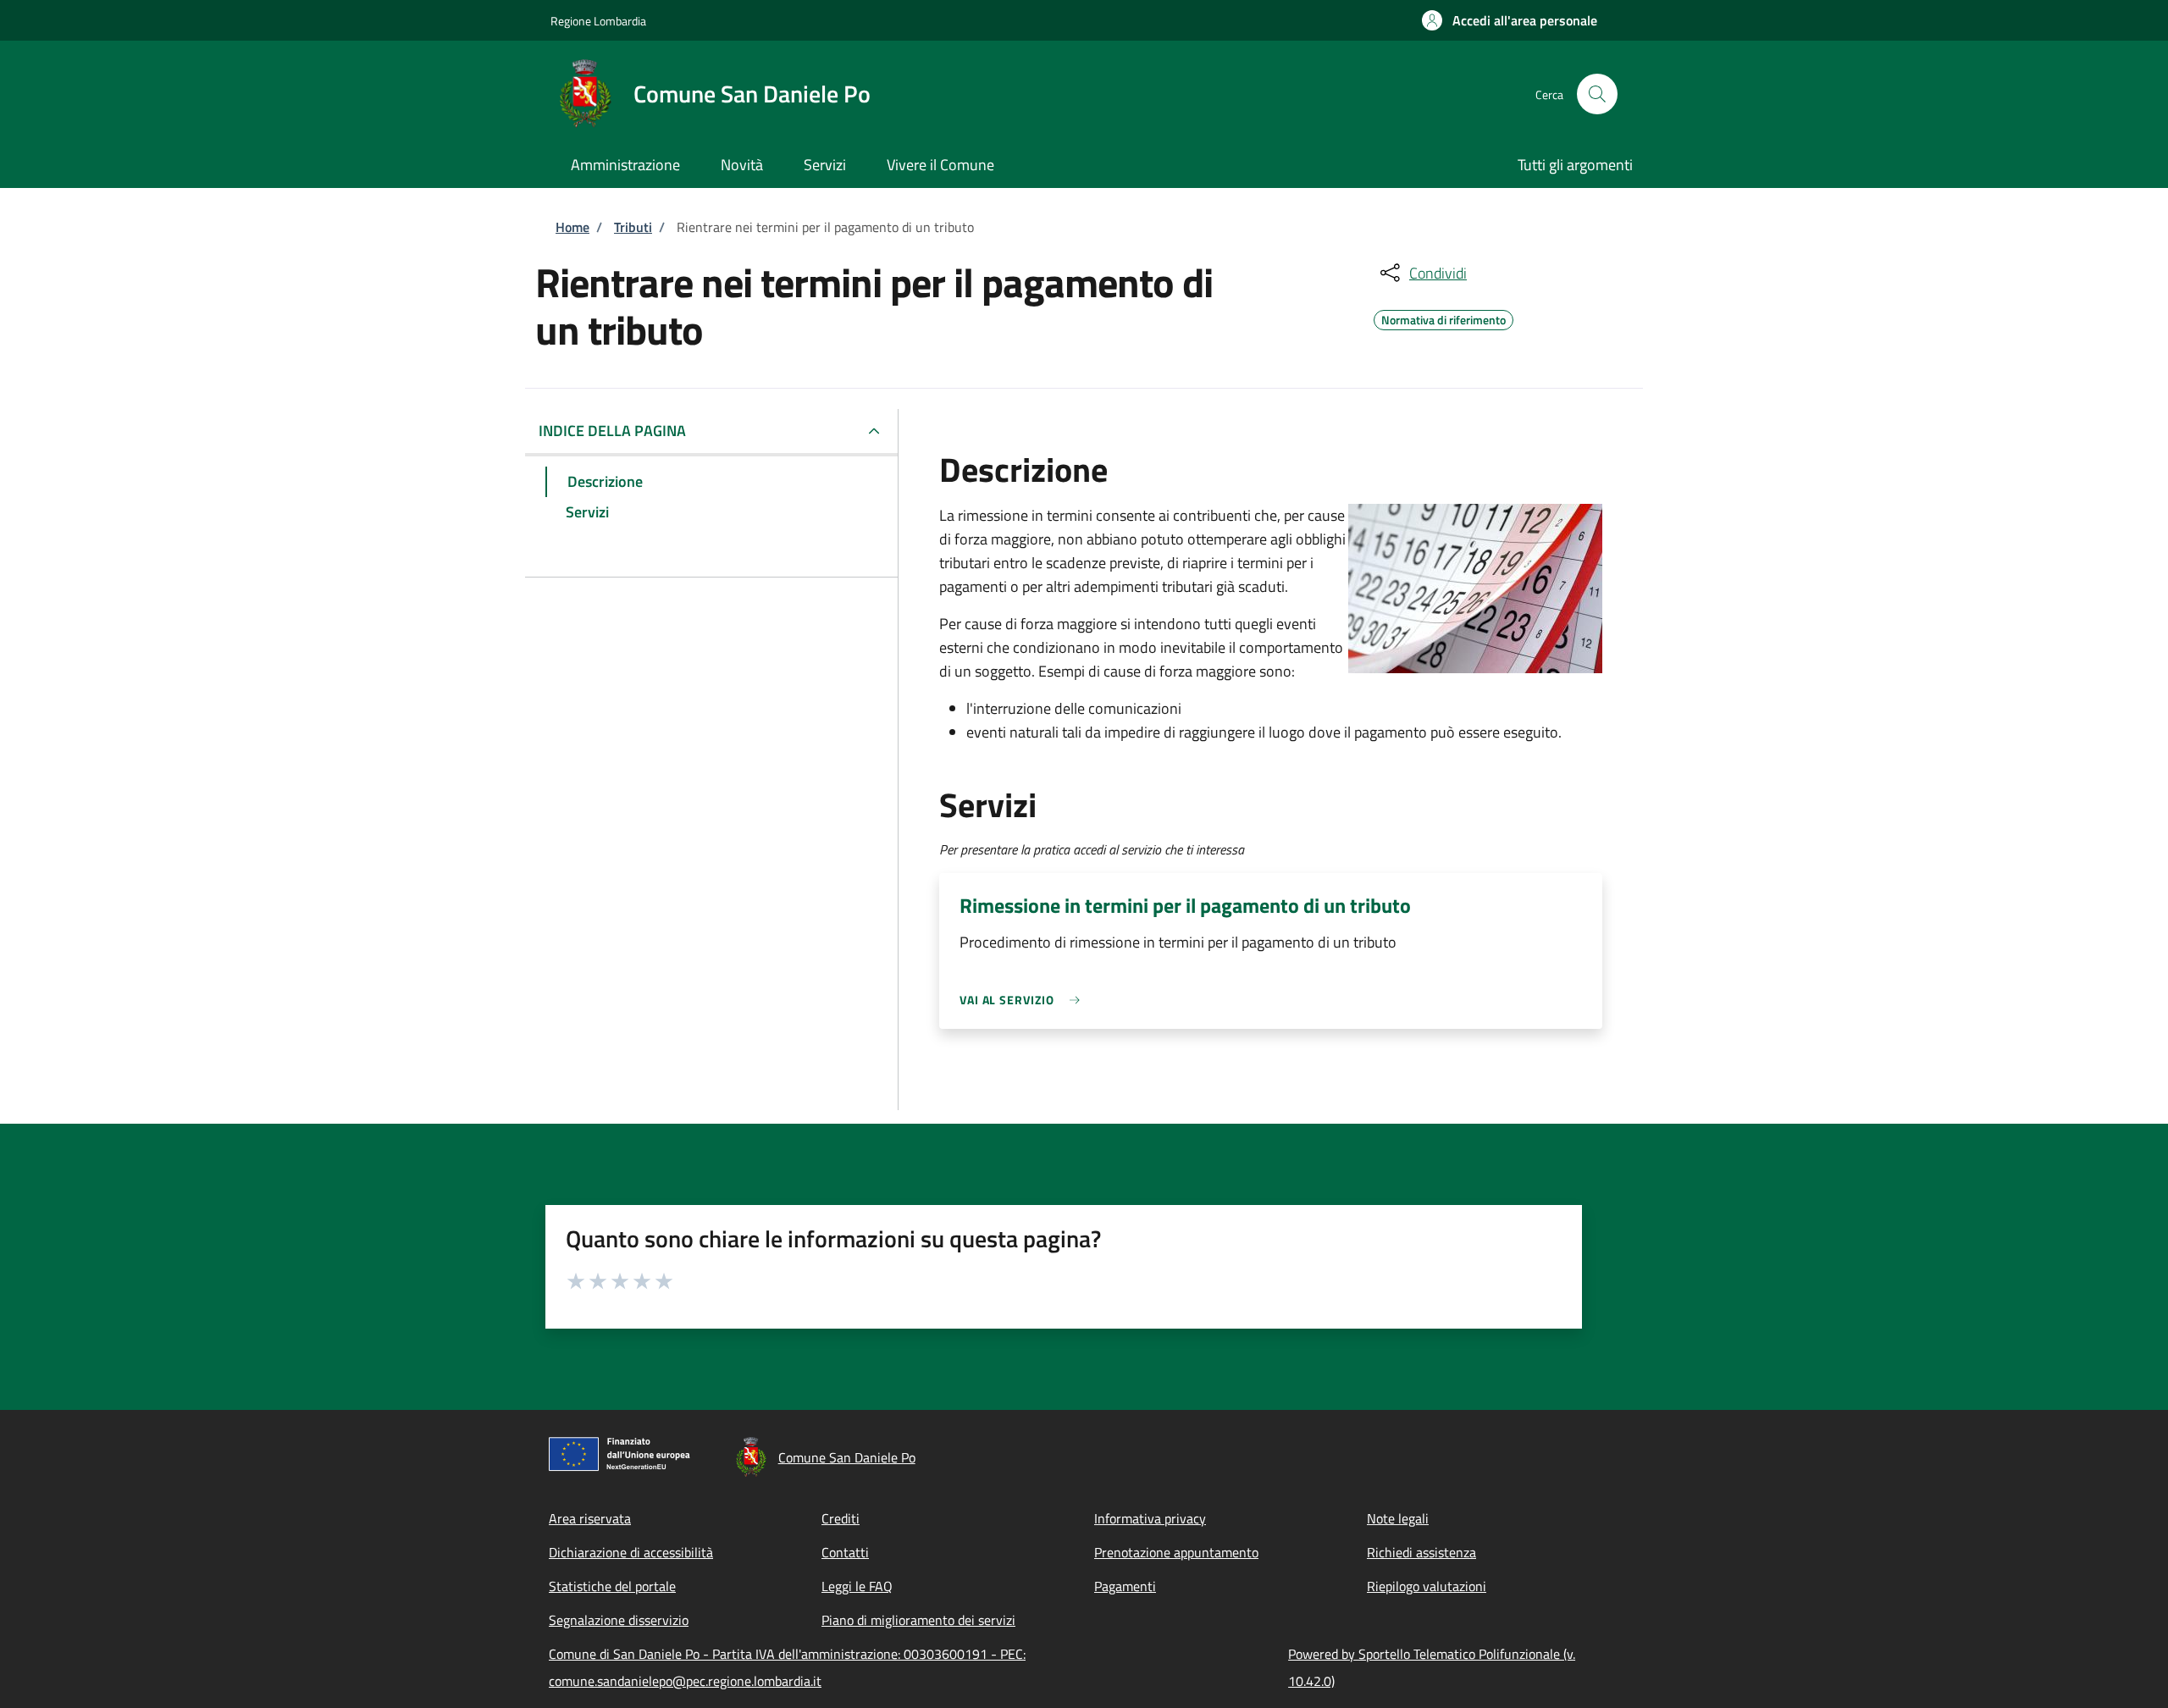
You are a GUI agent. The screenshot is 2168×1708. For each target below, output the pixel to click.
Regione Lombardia (598, 21)
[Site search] (1597, 94)
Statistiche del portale (612, 1586)
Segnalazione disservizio (619, 1620)
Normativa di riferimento (1443, 318)
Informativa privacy (1150, 1518)
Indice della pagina (612, 431)
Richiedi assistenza (1421, 1552)
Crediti (841, 1518)
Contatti (845, 1552)
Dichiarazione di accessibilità (631, 1552)
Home (572, 227)
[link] (1024, 1000)
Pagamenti (1125, 1586)
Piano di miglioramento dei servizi (918, 1620)
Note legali (1398, 1518)
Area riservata (590, 1518)
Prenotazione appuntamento (1176, 1552)
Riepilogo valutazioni (1427, 1586)
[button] (1510, 20)
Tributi (633, 227)
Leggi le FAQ (857, 1586)
